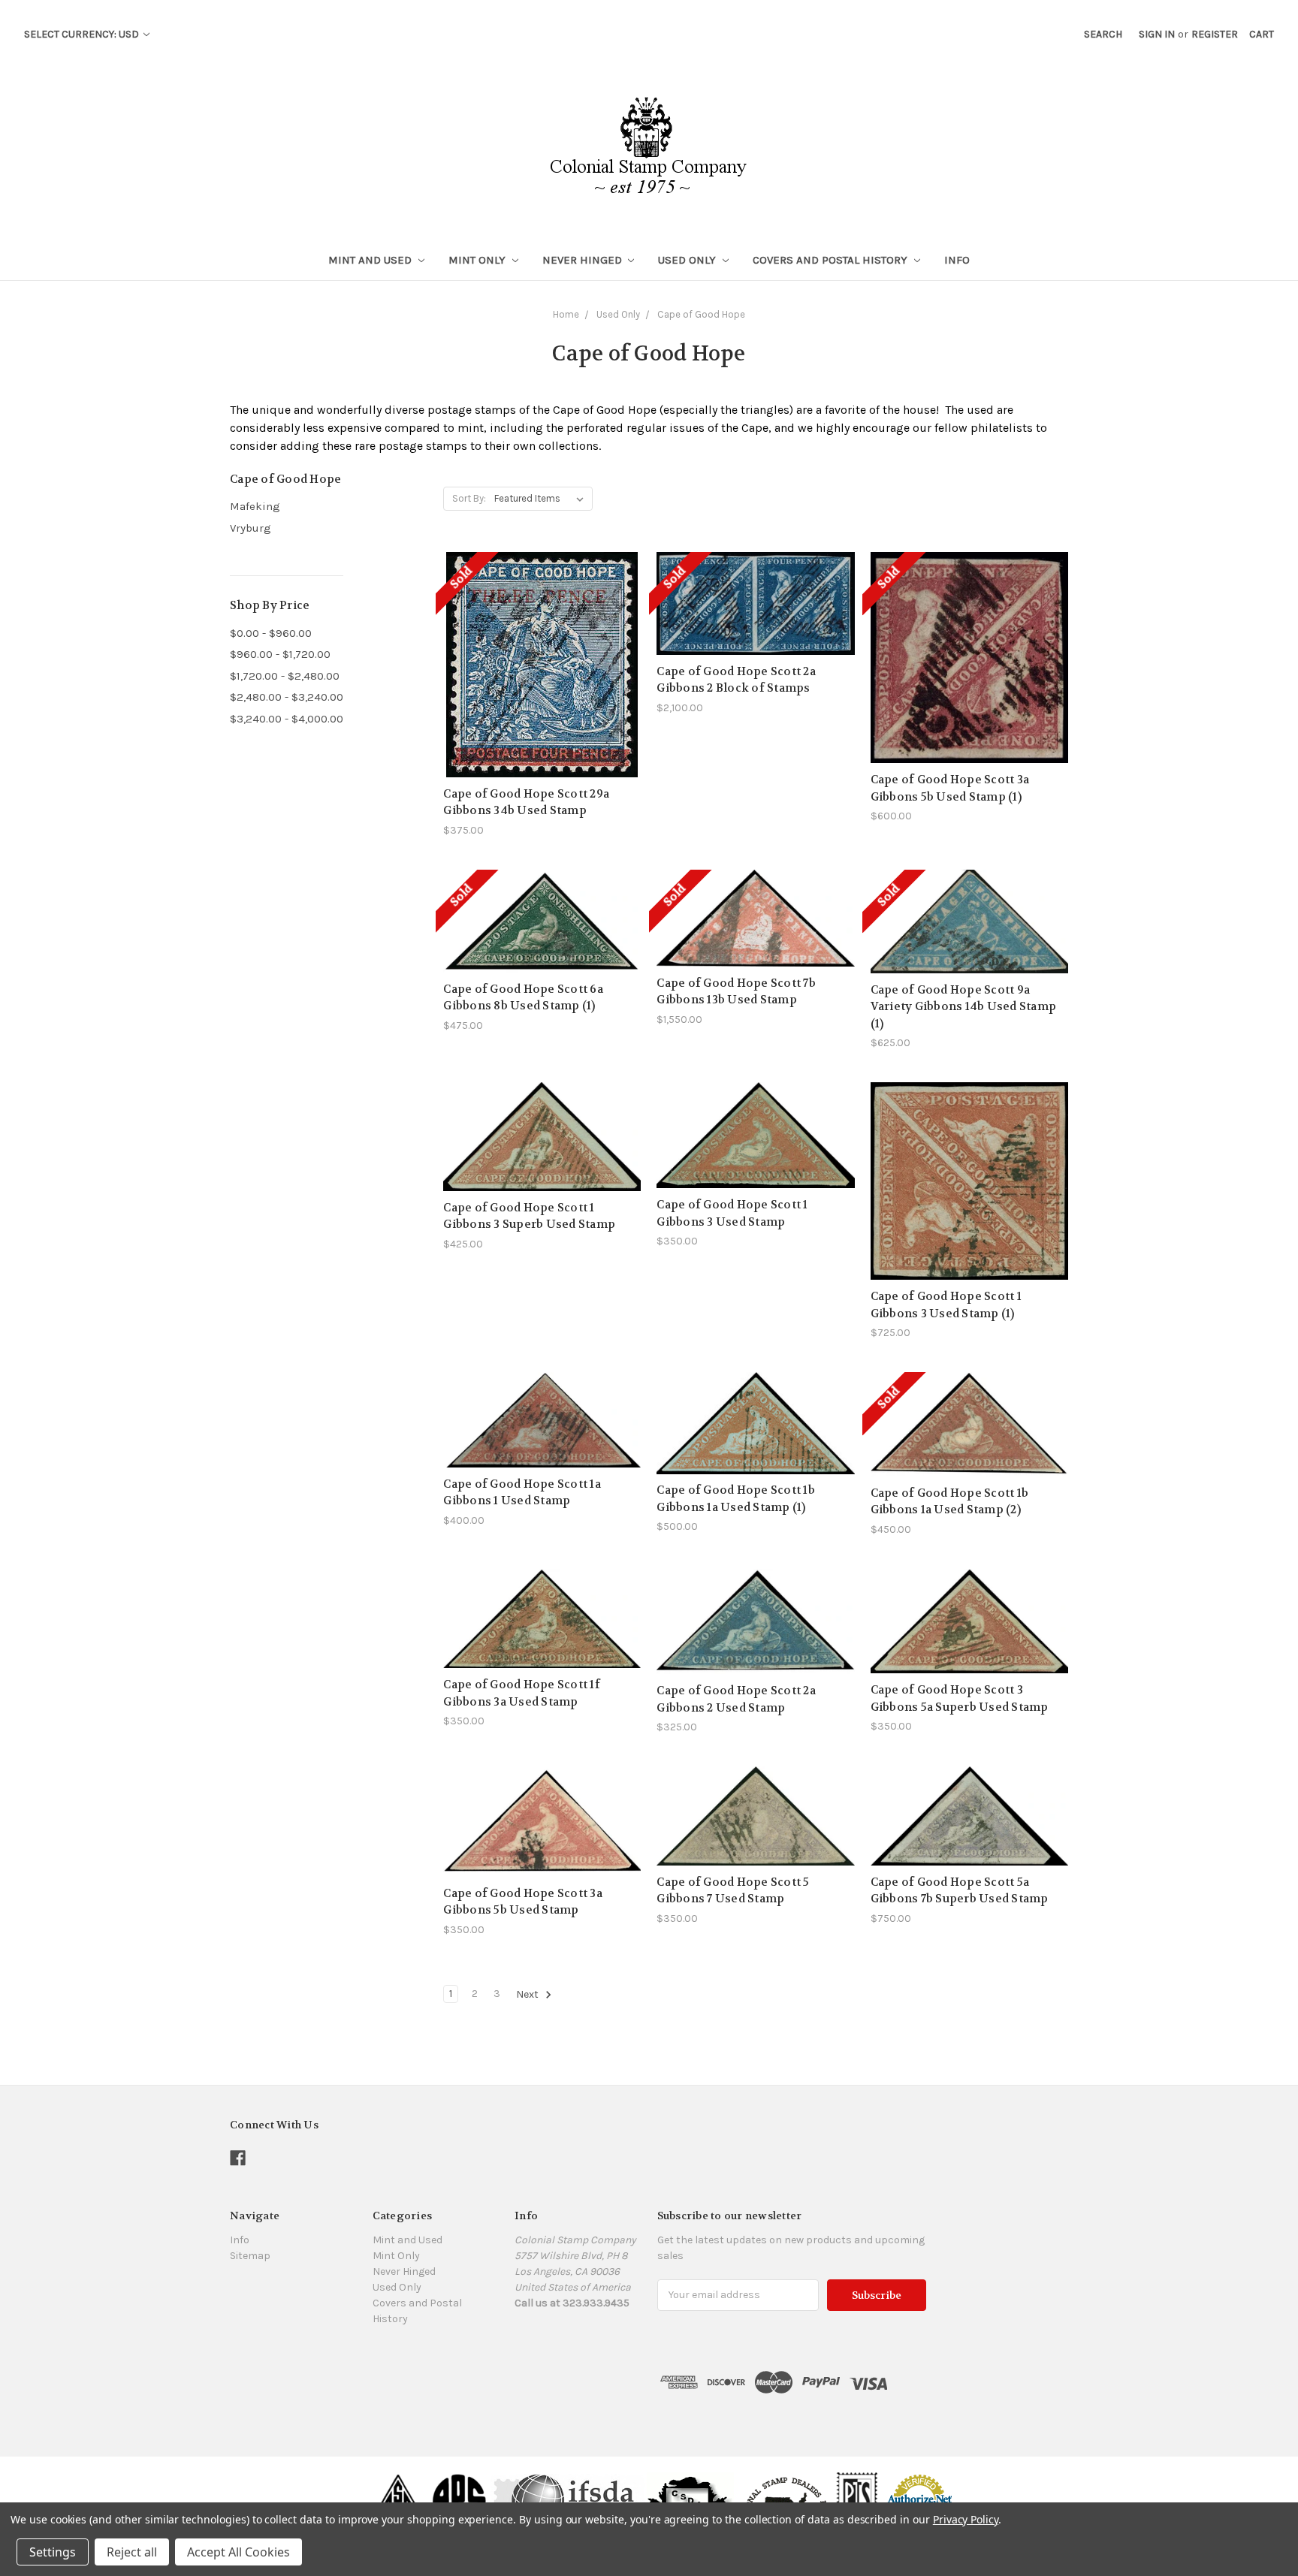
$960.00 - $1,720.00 (280, 654)
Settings (53, 2552)
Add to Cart (542, 1164)
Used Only (688, 260)
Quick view (542, 630)
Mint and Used (371, 260)
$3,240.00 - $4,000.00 (287, 719)
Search (1103, 34)
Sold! (542, 683)
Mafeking (255, 506)
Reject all (132, 2552)
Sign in (1157, 34)
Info (957, 260)
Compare (537, 657)
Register (1215, 34)
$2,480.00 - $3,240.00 (287, 697)
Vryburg (251, 528)
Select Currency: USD (83, 34)
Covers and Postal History (832, 260)
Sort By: (469, 498)
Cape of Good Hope (701, 314)
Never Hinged (584, 260)
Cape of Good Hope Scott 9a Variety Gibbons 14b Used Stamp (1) (964, 1007)
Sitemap (250, 2256)
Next (528, 1994)
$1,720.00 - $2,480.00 (285, 676)
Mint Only (478, 260)
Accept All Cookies (238, 2552)
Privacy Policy (966, 2519)
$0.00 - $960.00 (271, 633)
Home (566, 314)
